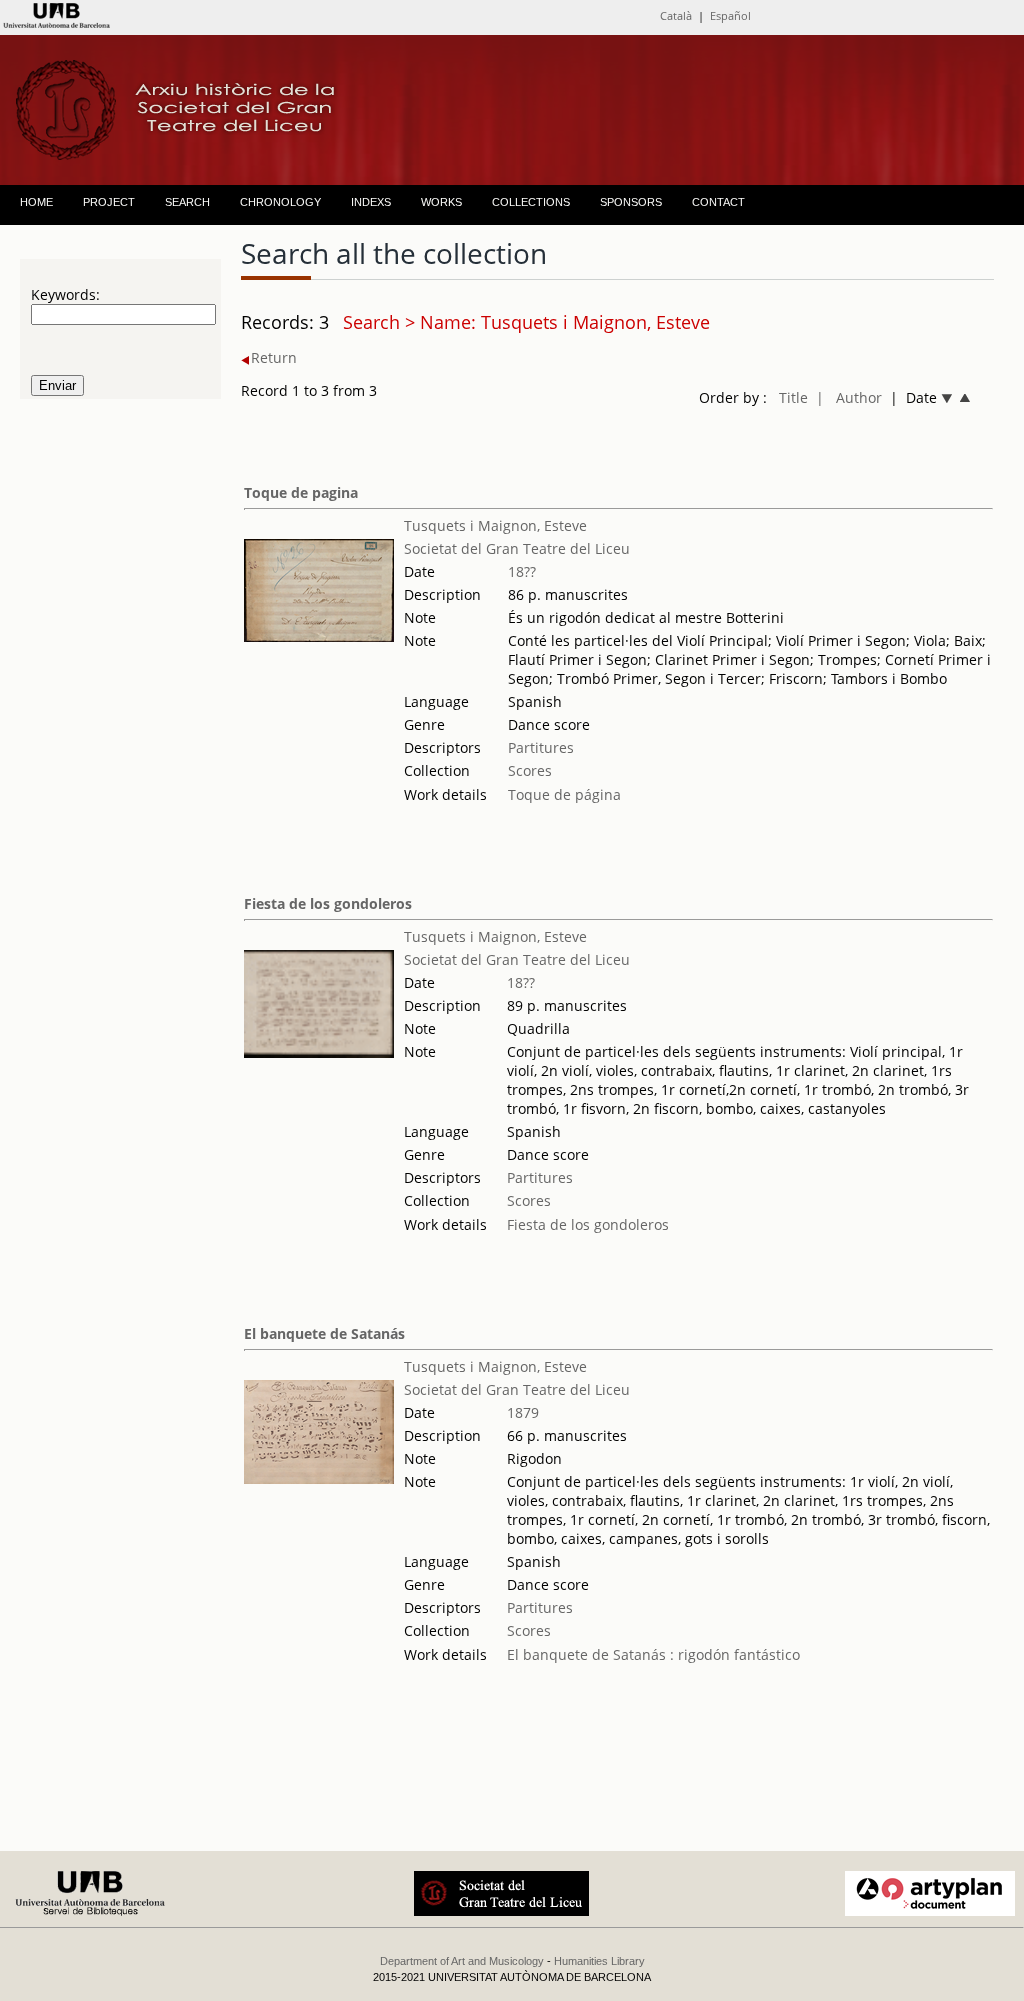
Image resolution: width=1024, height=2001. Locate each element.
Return (274, 357)
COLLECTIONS (531, 202)
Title (793, 397)
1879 (523, 1412)
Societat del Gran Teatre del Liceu (517, 548)
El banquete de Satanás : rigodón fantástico (653, 1654)
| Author (849, 397)
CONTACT (718, 202)
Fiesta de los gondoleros (328, 903)
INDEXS (371, 202)
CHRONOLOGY (280, 202)
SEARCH (187, 202)
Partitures (541, 747)
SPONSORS (631, 202)
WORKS (441, 202)
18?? (522, 571)
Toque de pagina (301, 492)
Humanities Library (599, 1961)
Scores (530, 770)
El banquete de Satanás (324, 1333)
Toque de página (564, 794)
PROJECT (109, 202)
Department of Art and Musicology (462, 1961)
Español (730, 15)
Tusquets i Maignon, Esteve (495, 525)
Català (676, 15)
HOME (36, 202)
